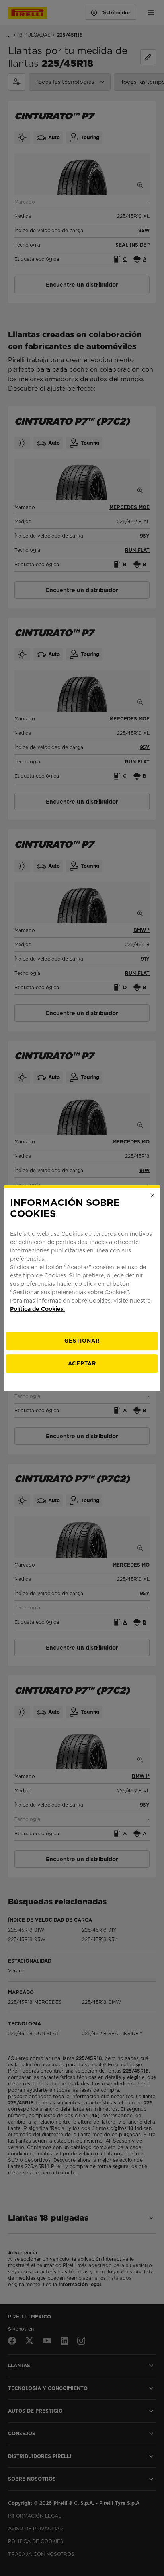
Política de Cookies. (37, 1309)
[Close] (153, 1195)
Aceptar (82, 1364)
